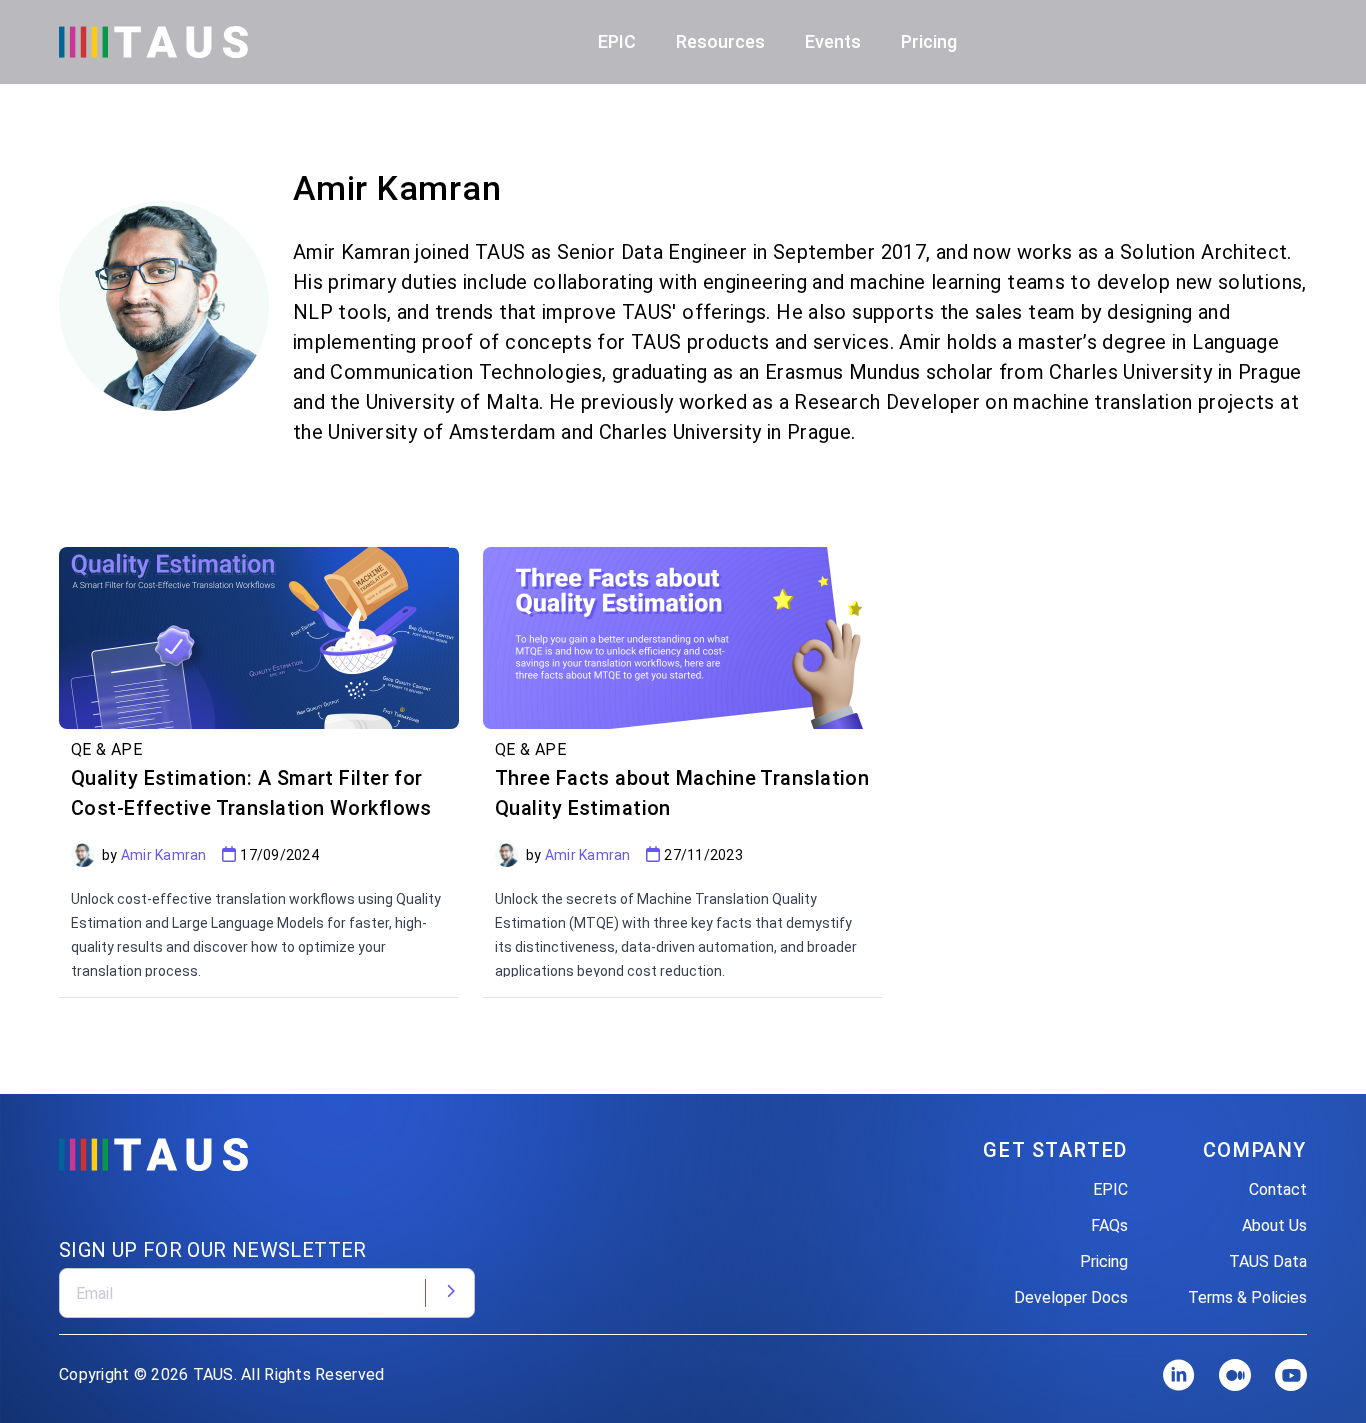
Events (833, 41)
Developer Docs (1071, 1297)
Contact (1278, 1189)
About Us (1274, 1225)
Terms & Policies (1247, 1297)
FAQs (1109, 1225)
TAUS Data (1268, 1261)
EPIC (1110, 1189)
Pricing (929, 41)
